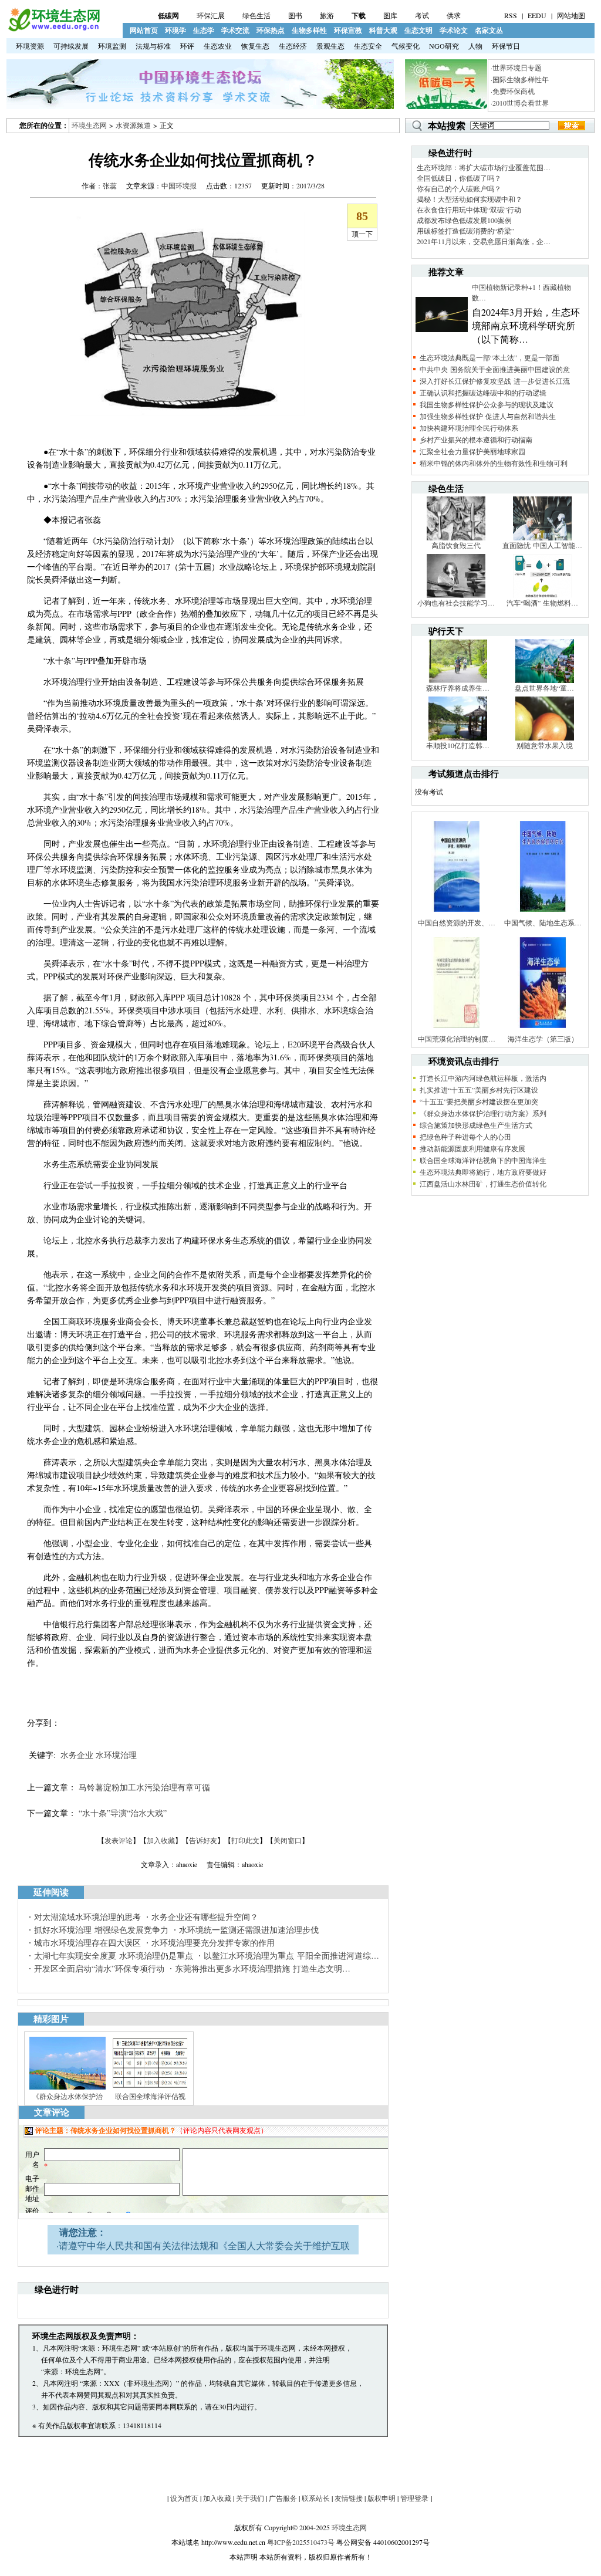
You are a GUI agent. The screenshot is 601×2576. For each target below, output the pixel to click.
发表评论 (119, 1840)
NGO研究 (444, 46)
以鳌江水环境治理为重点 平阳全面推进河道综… (291, 1955)
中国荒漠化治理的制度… (457, 1039)
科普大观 (383, 30)
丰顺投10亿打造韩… (458, 745)
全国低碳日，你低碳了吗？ (459, 178)
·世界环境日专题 (516, 67)
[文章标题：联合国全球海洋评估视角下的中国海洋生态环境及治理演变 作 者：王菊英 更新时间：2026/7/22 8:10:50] (150, 2088)
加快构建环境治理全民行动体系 (469, 428)
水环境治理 (116, 1755)
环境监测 (112, 46)
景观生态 (330, 46)
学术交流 (235, 30)
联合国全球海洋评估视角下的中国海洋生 (483, 1160)
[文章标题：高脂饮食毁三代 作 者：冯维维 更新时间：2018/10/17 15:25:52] (456, 537)
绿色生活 (256, 15)
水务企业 (77, 1755)
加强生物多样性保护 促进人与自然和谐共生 (488, 416)
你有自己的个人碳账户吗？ (459, 188)
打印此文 (245, 1840)
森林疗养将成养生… (458, 688)
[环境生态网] (53, 29)
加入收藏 (161, 1840)
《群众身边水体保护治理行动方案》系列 (483, 1113)
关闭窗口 (288, 1840)
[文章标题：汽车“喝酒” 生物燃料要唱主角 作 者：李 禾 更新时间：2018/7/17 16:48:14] (542, 595)
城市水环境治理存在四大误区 (87, 1943)
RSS (511, 15)
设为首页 (184, 2498)
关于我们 (250, 2498)
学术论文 (454, 30)
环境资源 (30, 46)
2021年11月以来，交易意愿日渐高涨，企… (484, 241)
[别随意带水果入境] (545, 738)
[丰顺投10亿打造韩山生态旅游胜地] (458, 738)
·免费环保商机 (513, 91)
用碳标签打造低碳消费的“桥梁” (465, 231)
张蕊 (110, 185)
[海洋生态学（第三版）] (543, 1031)
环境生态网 (89, 125)
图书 (295, 15)
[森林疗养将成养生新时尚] (458, 680)
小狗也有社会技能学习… (456, 603)
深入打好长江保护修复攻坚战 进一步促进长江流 (495, 381)
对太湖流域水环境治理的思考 (87, 1917)
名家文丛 (489, 30)
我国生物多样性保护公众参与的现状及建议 (487, 404)
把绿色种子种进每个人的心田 (465, 1137)
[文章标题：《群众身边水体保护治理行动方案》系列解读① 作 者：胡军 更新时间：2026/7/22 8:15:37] (67, 2088)
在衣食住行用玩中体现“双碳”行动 (469, 209)
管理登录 (414, 2498)
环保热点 (271, 30)
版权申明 (381, 2498)
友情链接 (349, 2498)
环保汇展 (211, 15)
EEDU (537, 15)
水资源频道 (133, 125)
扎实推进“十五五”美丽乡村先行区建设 (479, 1090)
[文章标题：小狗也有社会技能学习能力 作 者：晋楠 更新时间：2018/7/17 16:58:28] (456, 595)
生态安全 (368, 46)
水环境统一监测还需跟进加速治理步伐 (249, 1930)
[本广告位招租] (200, 106)
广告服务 (283, 2498)
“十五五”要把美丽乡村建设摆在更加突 (479, 1101)
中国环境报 (179, 185)
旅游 (327, 15)
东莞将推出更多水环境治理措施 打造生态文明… (263, 1968)
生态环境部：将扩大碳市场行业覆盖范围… (484, 167)
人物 (475, 46)
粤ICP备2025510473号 (301, 2542)
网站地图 (571, 15)
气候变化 (406, 46)
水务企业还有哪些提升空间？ (205, 1917)
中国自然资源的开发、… (457, 922)
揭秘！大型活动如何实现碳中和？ (470, 199)
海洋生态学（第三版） (543, 1039)
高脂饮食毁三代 (456, 545)
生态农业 (218, 46)
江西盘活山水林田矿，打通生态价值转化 (483, 1184)
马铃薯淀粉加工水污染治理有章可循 (144, 1787)
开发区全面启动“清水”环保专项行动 (99, 1968)
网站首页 (144, 30)
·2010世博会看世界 (520, 103)
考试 (422, 15)
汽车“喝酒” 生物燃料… (542, 603)
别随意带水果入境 (545, 745)
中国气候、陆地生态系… (543, 922)
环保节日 (506, 46)
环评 (187, 46)
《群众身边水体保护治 (67, 2096)
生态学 (204, 30)
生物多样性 (309, 30)
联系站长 (316, 2498)
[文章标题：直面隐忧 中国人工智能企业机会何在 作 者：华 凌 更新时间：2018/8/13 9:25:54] (542, 537)
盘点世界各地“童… (544, 688)
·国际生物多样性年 (520, 79)
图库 (390, 15)
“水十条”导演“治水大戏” (123, 1813)
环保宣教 (348, 30)
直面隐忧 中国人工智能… (542, 545)
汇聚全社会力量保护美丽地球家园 (472, 451)
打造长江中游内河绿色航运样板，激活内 (483, 1078)
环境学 (175, 30)
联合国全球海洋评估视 (150, 2096)
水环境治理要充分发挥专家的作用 (213, 1943)
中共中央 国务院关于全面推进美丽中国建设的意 (495, 369)
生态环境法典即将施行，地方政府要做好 (483, 1172)
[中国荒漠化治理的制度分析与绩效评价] (457, 1031)
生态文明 (418, 30)
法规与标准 (153, 46)
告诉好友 (203, 1840)
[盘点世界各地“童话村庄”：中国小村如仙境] (545, 680)
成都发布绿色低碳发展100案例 (464, 220)
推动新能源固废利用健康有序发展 (472, 1148)
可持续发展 (71, 46)
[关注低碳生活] (446, 106)
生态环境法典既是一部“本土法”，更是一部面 (489, 357)
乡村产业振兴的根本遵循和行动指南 (476, 440)
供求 (454, 15)
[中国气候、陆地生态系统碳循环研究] (543, 915)
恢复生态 (255, 46)
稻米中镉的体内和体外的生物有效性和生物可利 (494, 463)
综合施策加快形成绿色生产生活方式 (476, 1125)
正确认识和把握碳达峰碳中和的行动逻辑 (483, 393)
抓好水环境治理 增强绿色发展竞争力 (101, 1930)
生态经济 (293, 46)
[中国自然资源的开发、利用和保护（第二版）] (457, 915)
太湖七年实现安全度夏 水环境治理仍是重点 (114, 1955)
